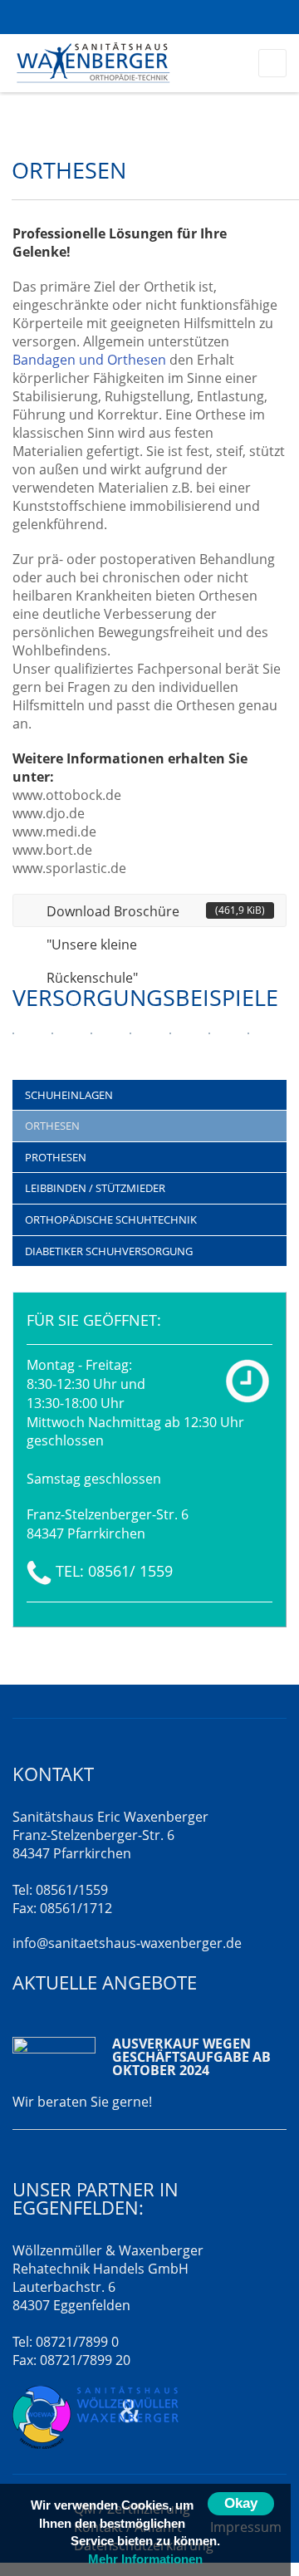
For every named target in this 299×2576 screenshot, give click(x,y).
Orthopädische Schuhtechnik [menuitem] (111, 1219)
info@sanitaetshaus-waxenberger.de (127, 1943)
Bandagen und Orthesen (89, 360)
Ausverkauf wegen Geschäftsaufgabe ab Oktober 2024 (191, 2057)
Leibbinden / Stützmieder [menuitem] (95, 1188)
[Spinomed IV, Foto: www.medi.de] (130, 1044)
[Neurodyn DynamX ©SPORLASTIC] (248, 1044)
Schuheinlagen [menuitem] (69, 1095)
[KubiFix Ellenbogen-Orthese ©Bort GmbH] (52, 1044)
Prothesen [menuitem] (56, 1157)
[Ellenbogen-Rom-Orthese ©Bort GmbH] (13, 1044)
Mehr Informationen (145, 2559)
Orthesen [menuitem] (52, 1126)
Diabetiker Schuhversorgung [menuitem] (109, 1251)
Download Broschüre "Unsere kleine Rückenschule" (156, 915)
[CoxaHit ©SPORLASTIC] (170, 1044)
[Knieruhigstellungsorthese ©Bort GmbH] (209, 1044)
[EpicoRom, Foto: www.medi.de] (91, 1044)
